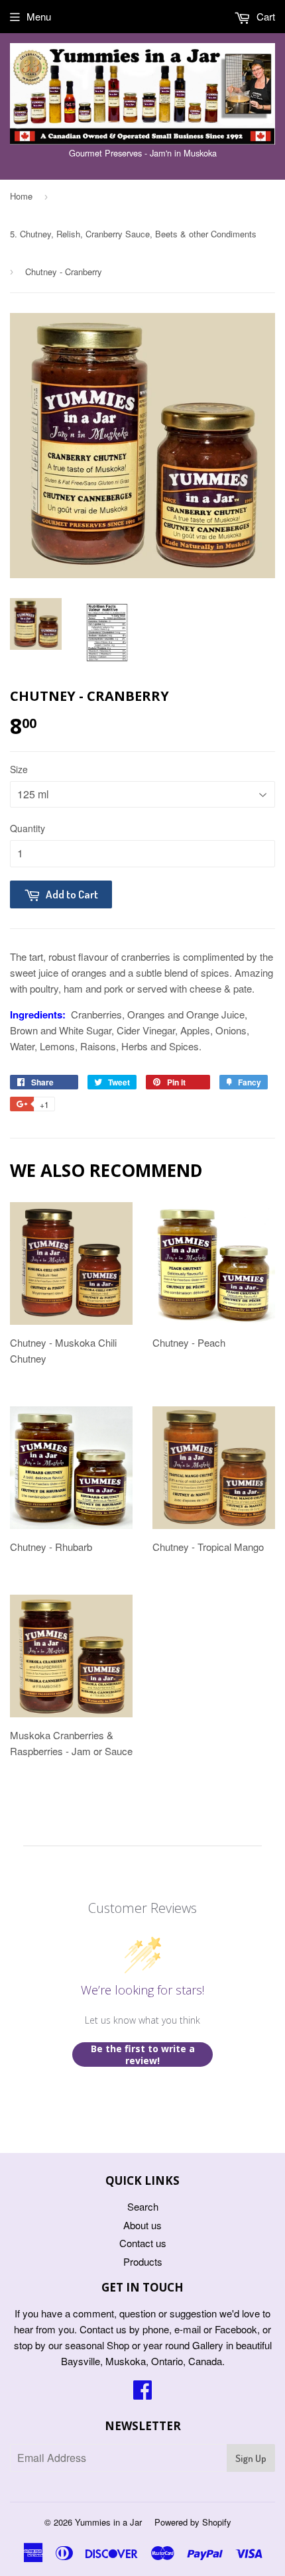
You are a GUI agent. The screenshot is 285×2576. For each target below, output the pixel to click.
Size (19, 769)
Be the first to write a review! (143, 2055)
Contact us (143, 2243)
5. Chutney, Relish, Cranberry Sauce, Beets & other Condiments (133, 234)
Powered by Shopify (193, 2522)
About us (142, 2225)
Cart (264, 16)
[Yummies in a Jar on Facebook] (142, 2393)
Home (21, 196)
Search (143, 2206)
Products (143, 2261)
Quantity (28, 828)
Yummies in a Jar (108, 2522)
